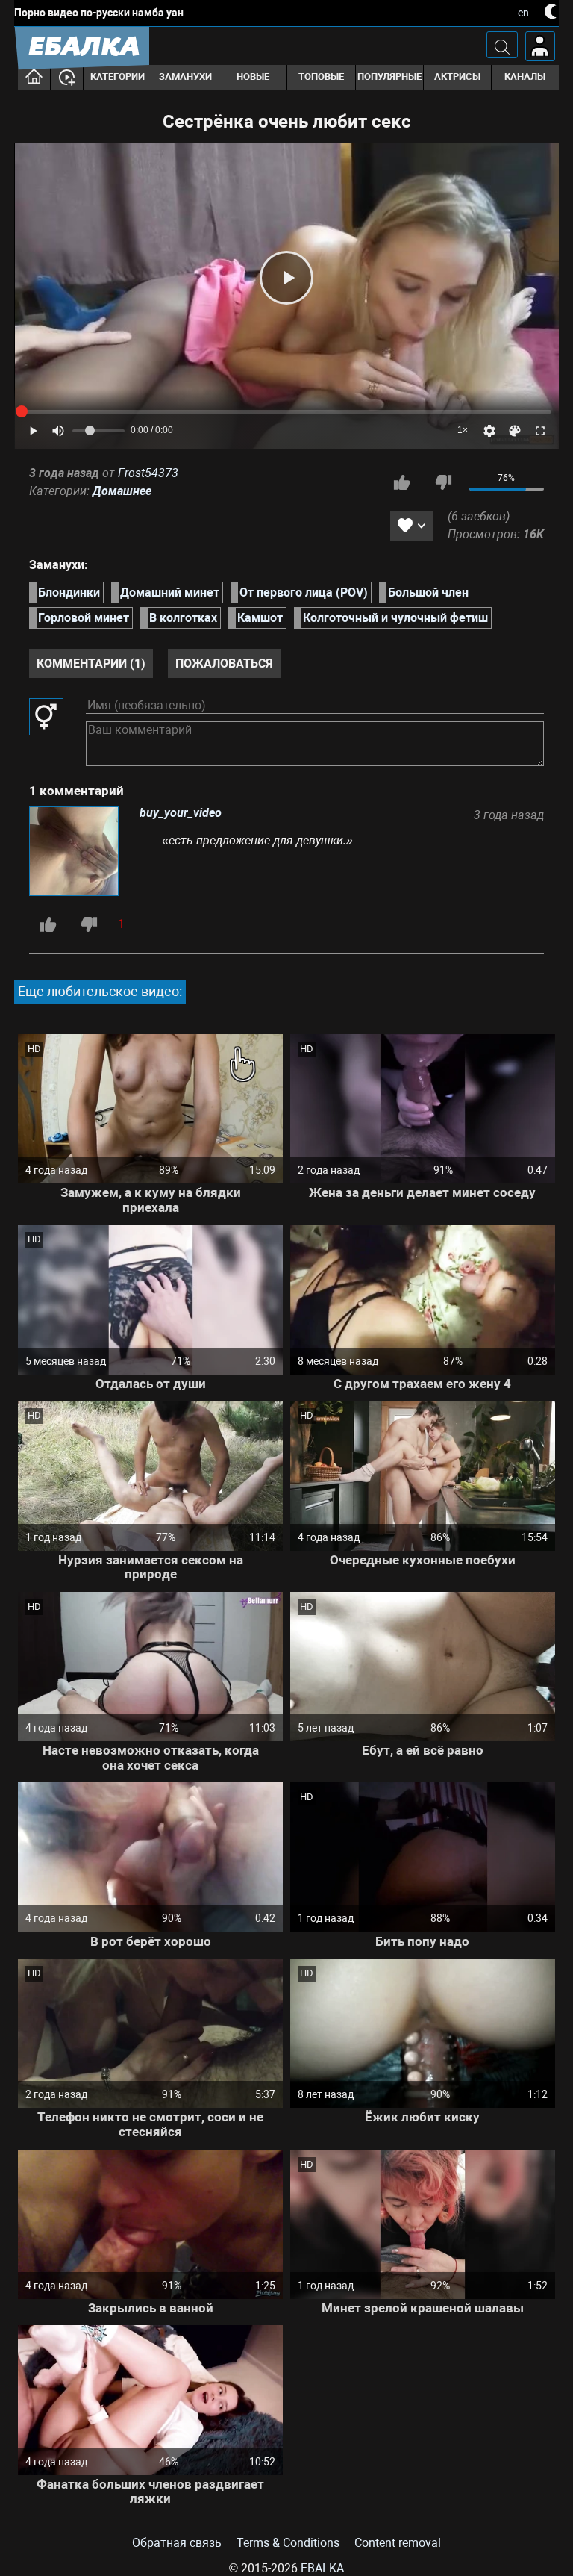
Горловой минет (84, 618)
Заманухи (185, 77)
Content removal (398, 2543)
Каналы (525, 77)
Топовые (321, 77)
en (523, 13)
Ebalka (322, 2568)
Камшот (260, 618)
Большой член (428, 592)
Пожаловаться (224, 663)
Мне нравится (402, 482)
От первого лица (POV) (304, 592)
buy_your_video (181, 813)
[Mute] (58, 431)
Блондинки (69, 592)
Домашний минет (170, 592)
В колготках (183, 618)
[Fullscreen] (540, 431)
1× (463, 430)
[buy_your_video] (77, 853)
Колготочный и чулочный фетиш (395, 618)
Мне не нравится (443, 482)
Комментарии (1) (91, 663)
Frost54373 (148, 473)
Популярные (389, 77)
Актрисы (457, 77)
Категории (118, 77)
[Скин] (515, 431)
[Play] (286, 278)
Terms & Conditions (288, 2543)
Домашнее (122, 491)
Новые (253, 77)
